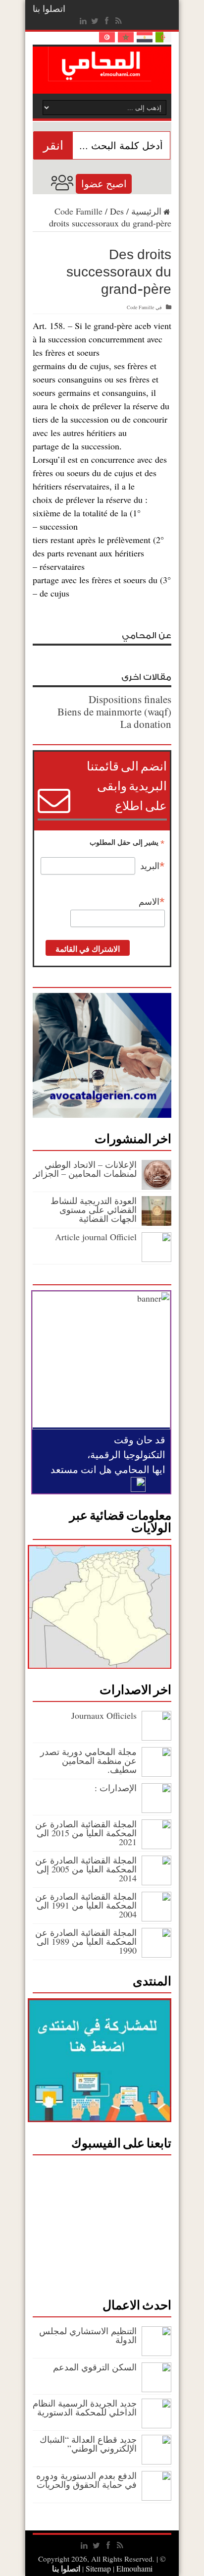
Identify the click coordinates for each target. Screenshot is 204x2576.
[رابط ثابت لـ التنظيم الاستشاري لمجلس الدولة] (156, 2353)
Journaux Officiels (104, 1715)
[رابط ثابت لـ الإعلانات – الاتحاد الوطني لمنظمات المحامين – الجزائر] (156, 1186)
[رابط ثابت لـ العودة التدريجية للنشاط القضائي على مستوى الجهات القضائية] (156, 1222)
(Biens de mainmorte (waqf (114, 712)
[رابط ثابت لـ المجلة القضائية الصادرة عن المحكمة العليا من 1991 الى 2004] (156, 1918)
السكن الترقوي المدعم (95, 2367)
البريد (153, 866)
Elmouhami (118, 2568)
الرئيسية (146, 211)
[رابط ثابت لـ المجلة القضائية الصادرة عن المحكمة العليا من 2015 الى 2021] (156, 1846)
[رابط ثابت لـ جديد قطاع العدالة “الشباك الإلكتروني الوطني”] (156, 2461)
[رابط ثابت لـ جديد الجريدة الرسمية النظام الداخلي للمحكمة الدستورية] (156, 2425)
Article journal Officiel (96, 1237)
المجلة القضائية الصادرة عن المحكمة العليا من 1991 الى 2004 (86, 1905)
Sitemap (98, 2568)
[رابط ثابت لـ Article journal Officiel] (156, 1259)
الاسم (152, 902)
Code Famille (78, 211)
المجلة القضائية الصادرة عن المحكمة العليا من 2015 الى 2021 (86, 1833)
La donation (146, 724)
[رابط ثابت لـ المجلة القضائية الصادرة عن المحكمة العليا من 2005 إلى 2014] (156, 1882)
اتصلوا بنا (49, 8)
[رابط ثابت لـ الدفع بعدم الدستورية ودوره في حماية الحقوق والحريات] (156, 2497)
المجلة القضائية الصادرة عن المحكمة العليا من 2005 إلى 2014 (86, 1869)
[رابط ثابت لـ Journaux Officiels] (156, 1737)
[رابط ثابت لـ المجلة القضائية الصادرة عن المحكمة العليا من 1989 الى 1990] (156, 1954)
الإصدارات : (116, 1788)
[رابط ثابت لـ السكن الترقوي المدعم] (156, 2389)
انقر (53, 145)
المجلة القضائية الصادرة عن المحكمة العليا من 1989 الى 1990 (86, 1941)
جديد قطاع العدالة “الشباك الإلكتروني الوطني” (88, 2444)
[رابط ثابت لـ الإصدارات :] (156, 1809)
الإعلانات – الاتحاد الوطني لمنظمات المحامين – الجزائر (85, 1169)
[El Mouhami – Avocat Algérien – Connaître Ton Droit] (102, 74)
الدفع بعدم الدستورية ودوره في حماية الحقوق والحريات (86, 2480)
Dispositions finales (130, 699)
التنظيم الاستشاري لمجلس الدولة (88, 2335)
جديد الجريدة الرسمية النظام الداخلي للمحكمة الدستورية (85, 2408)
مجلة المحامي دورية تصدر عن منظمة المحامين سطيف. (88, 1760)
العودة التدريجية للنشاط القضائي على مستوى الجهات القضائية (94, 1209)
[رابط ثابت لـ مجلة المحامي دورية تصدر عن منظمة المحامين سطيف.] (156, 1773)
